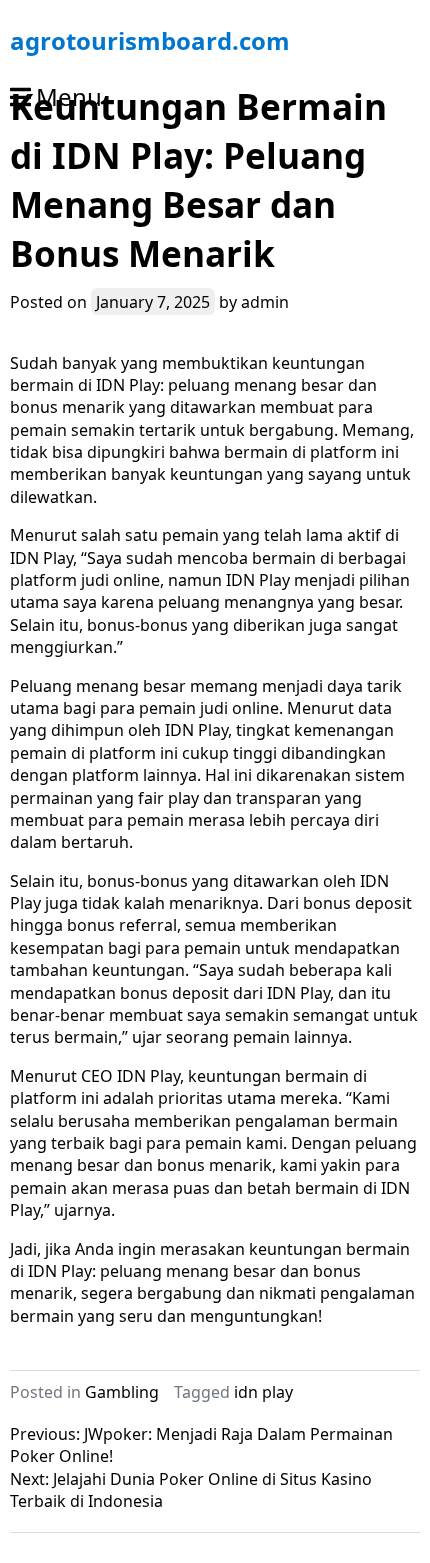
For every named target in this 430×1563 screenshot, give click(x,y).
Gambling (122, 1392)
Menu (69, 96)
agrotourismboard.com (150, 40)
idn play (263, 1392)
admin (265, 302)
